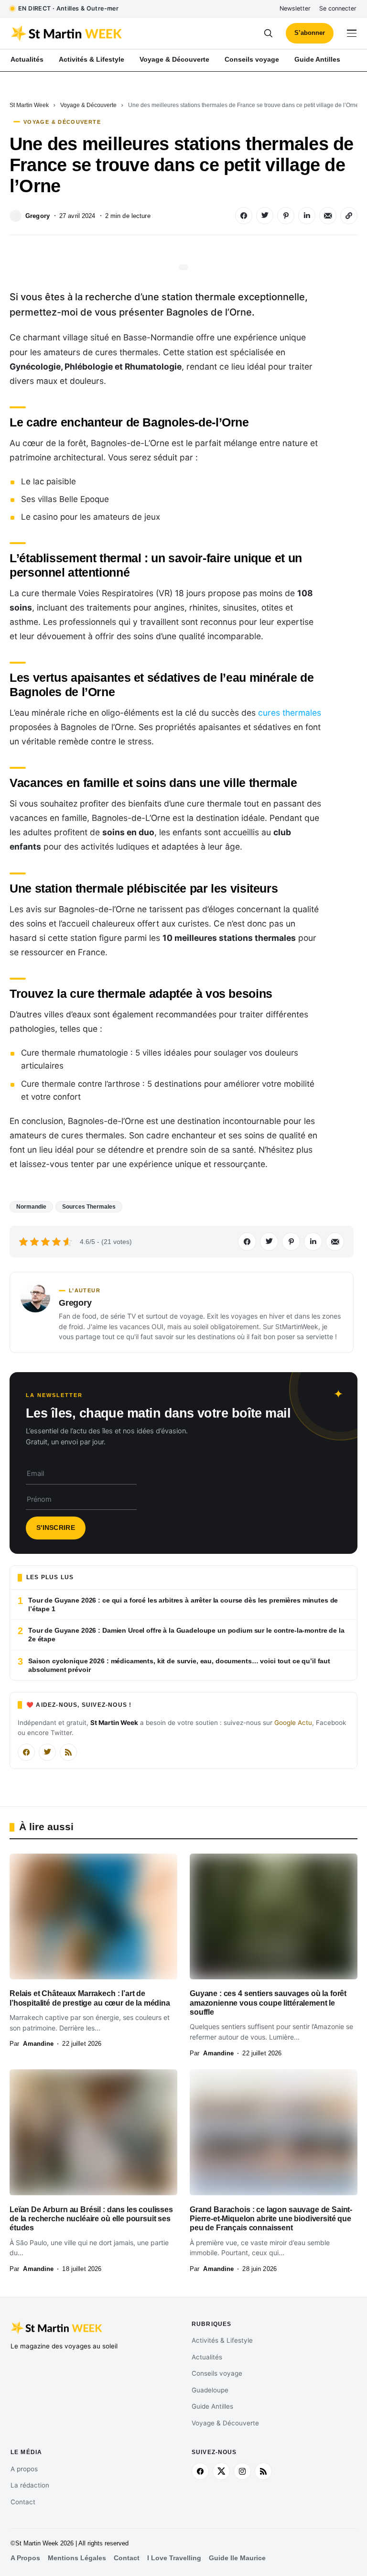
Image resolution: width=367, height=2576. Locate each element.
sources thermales (89, 1207)
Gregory (38, 216)
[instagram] (242, 2471)
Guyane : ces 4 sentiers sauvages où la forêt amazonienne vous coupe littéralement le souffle (268, 2003)
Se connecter (338, 8)
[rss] (263, 2471)
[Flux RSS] (68, 1752)
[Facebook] (26, 1752)
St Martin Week (29, 105)
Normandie (31, 1207)
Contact (23, 2502)
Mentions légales (77, 2558)
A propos (24, 2469)
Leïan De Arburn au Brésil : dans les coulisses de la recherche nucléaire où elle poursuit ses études (91, 2219)
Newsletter (295, 8)
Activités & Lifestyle (222, 2340)
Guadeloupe (210, 2390)
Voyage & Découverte (88, 105)
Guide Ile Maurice (237, 2558)
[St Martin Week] (97, 33)
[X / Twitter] (47, 1752)
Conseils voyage (217, 2373)
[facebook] (200, 2471)
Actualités (207, 2357)
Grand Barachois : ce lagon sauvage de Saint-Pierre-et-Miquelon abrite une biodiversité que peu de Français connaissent (271, 2219)
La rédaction (30, 2485)
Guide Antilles (212, 2406)
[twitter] (221, 2471)
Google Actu (293, 1723)
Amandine (38, 2044)
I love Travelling (174, 2558)
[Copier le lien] (349, 216)
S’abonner (310, 33)
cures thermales (290, 713)
